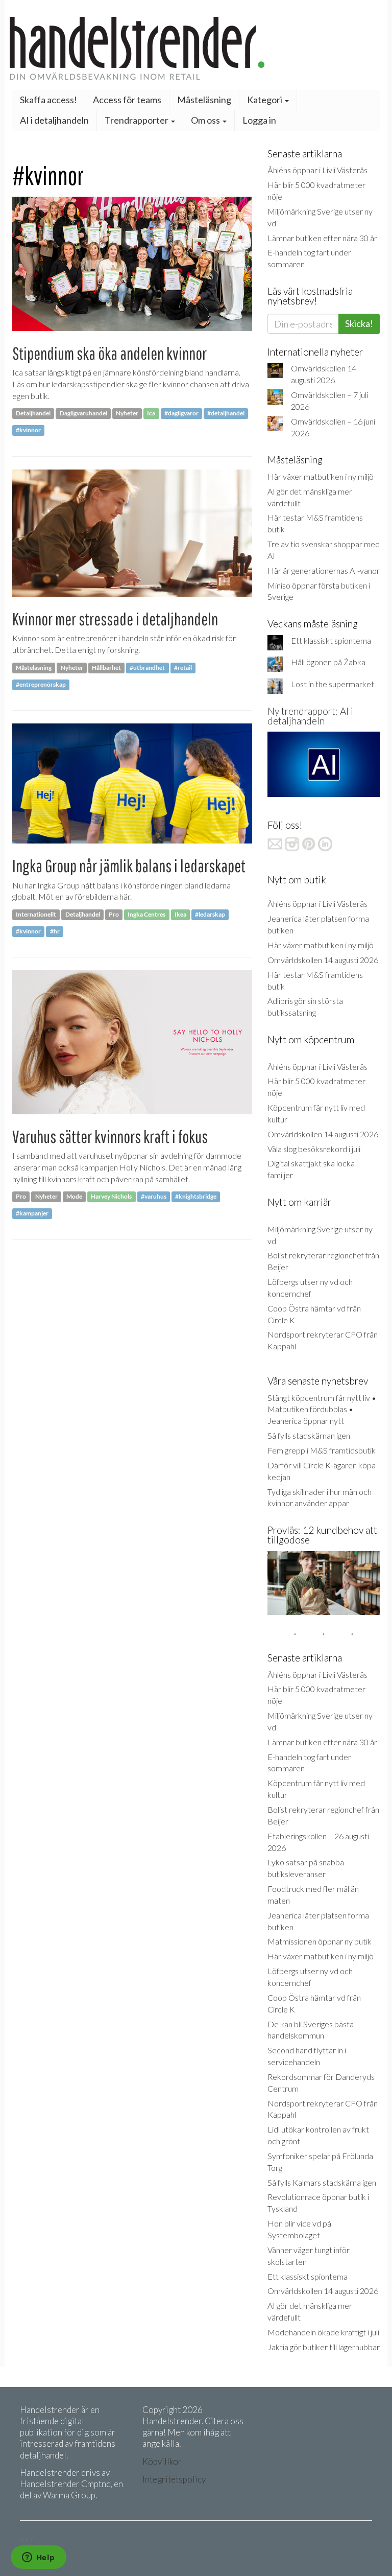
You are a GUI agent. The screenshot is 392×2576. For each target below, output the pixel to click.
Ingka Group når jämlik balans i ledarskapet (129, 866)
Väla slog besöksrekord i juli (314, 1149)
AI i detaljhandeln (54, 120)
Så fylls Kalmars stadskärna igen (322, 2182)
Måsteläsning (204, 100)
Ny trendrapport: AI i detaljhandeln (310, 716)
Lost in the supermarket (333, 684)
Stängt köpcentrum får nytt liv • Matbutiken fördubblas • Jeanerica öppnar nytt (322, 1409)
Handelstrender (196, 48)
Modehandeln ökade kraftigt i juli (323, 2332)
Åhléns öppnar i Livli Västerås (317, 170)
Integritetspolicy (174, 2479)
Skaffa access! (48, 100)
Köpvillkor (162, 2461)
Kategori (265, 100)
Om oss (206, 120)
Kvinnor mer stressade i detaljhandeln (115, 619)
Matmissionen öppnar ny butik (320, 1941)
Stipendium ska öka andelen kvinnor (109, 353)
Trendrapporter (137, 120)
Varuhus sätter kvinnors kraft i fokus (110, 1137)
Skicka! (359, 323)
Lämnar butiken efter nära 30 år (322, 238)
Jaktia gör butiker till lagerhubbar (324, 2347)
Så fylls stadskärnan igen (309, 1435)
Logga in (259, 120)
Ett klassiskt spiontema (331, 640)
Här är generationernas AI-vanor (324, 570)
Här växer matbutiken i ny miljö (321, 476)
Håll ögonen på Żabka (328, 662)
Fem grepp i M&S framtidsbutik (322, 1450)
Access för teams (127, 100)
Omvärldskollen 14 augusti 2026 (323, 960)
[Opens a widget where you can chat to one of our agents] (38, 2558)
